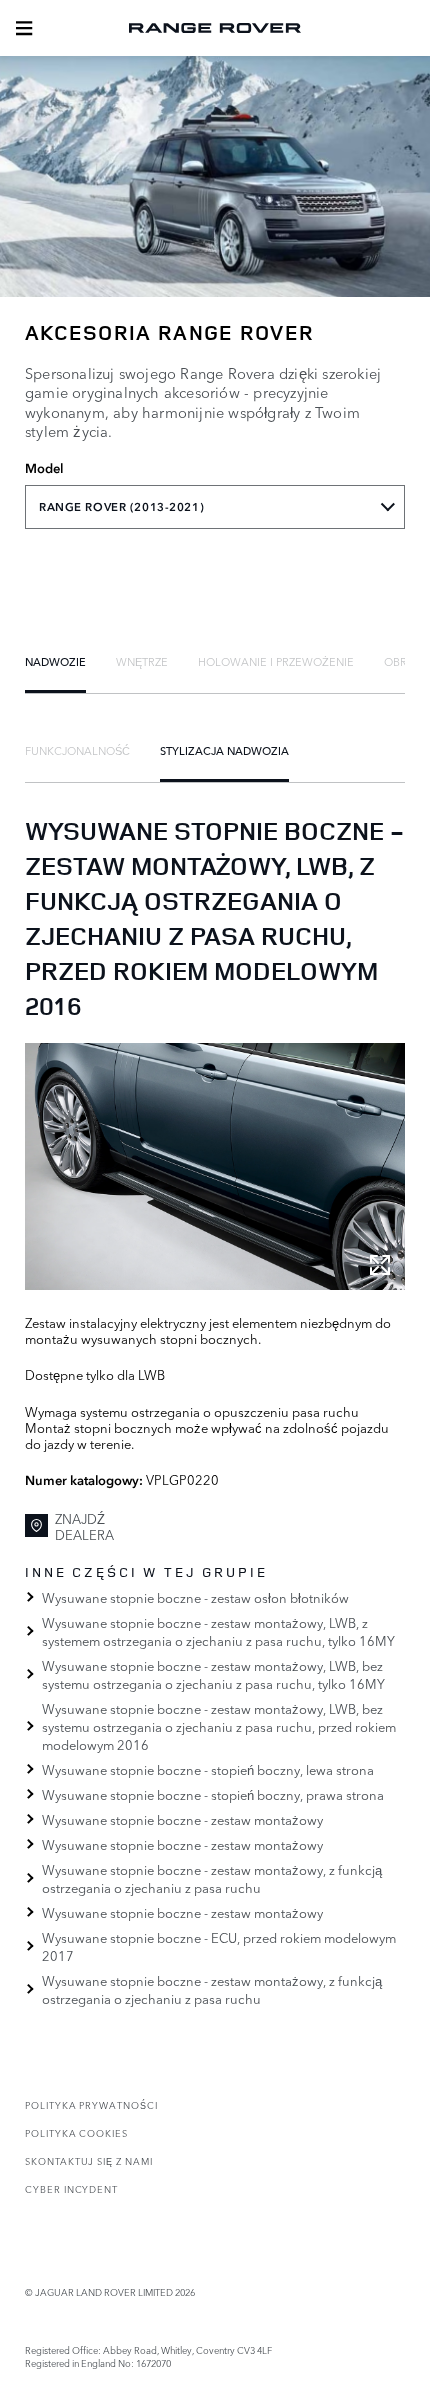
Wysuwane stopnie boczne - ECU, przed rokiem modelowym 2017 (219, 1946)
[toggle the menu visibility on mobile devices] (24, 28)
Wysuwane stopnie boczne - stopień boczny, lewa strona (208, 1769)
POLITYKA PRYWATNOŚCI (91, 2104)
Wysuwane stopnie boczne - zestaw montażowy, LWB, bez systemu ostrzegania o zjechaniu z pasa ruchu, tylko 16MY (213, 1674)
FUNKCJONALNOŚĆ (77, 750)
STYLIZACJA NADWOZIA (224, 750)
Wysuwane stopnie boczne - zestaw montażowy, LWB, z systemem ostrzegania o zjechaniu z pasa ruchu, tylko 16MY (218, 1631)
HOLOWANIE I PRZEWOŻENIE (276, 661)
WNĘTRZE (142, 661)
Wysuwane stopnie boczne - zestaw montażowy (182, 1819)
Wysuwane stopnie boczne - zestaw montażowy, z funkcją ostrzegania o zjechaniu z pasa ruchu (212, 1878)
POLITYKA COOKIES (76, 2132)
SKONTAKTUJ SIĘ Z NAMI (89, 2160)
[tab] (55, 661)
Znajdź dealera (84, 1526)
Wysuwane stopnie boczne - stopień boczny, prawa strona (213, 1794)
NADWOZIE (55, 661)
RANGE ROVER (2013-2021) (121, 507)
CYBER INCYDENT (71, 2188)
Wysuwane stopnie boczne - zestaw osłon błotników (195, 1597)
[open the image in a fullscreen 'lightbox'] (215, 1166)
